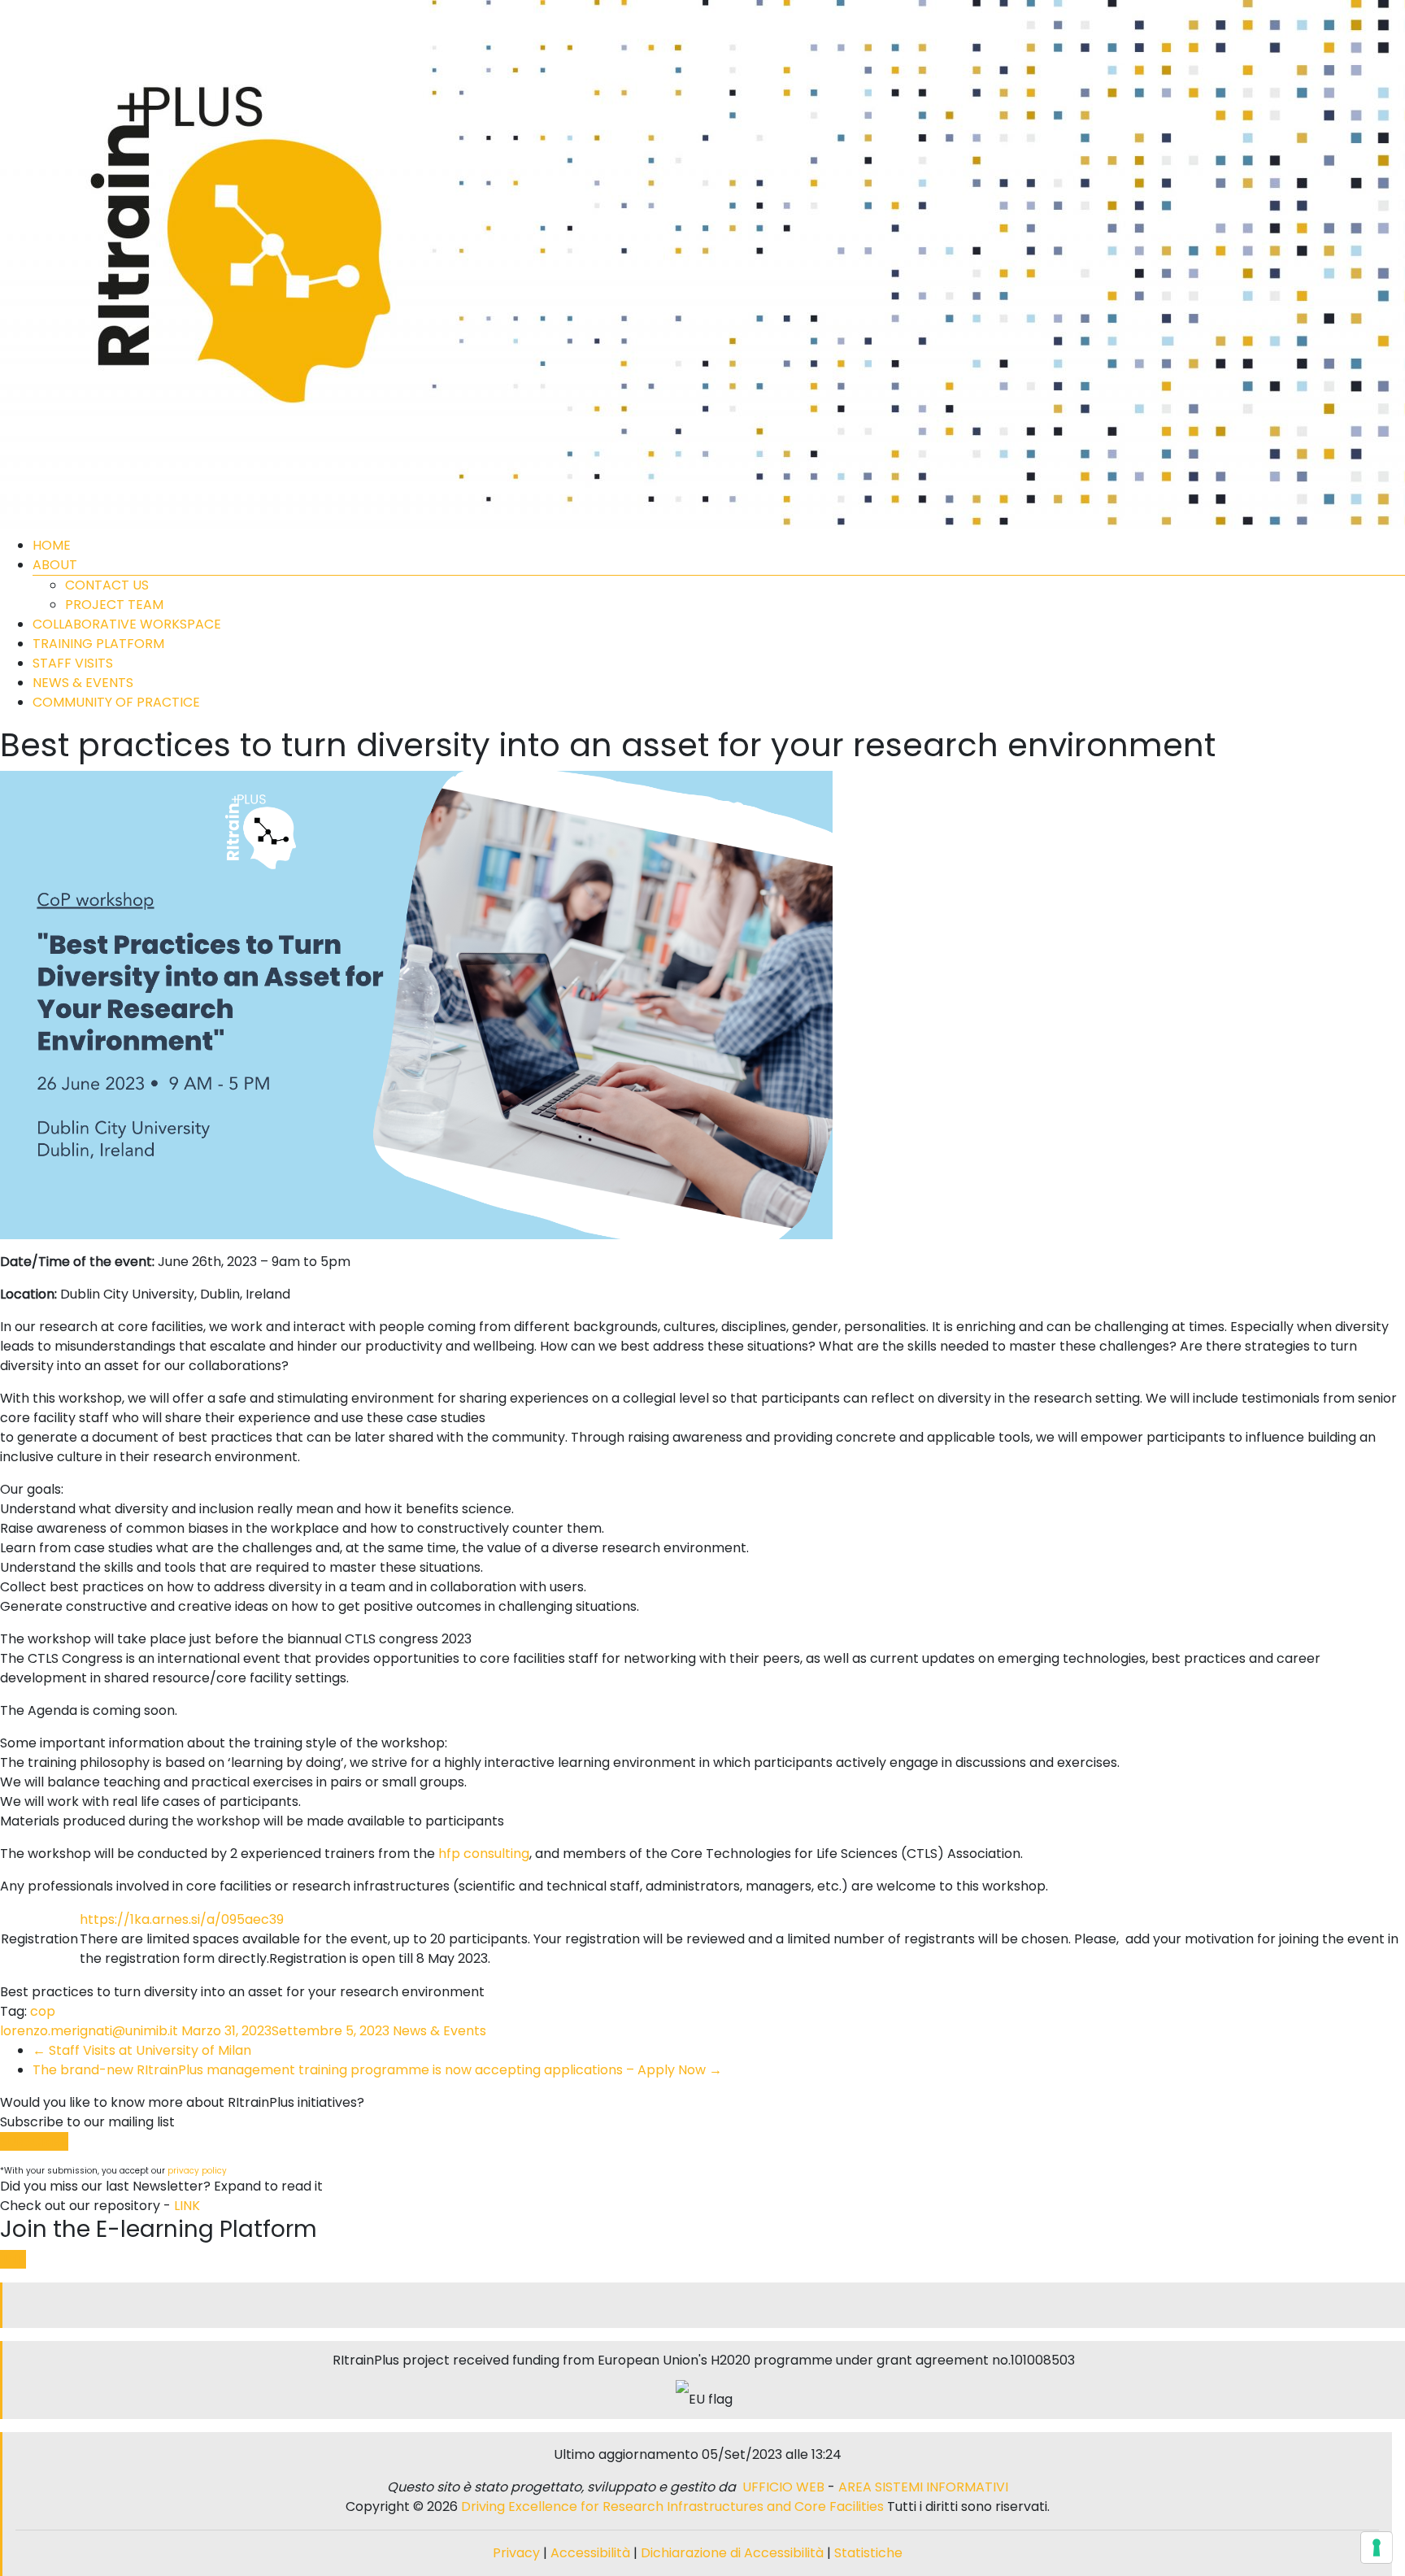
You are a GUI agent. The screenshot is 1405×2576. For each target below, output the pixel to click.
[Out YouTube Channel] (711, 2305)
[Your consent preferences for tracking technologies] (1377, 2548)
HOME (52, 545)
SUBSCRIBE (34, 2141)
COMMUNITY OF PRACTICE (116, 702)
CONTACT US (107, 585)
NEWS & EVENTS (83, 683)
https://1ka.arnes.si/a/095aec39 (182, 1919)
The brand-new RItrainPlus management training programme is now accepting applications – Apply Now (377, 2070)
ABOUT (55, 565)
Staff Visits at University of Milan (142, 2050)
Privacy (518, 2553)
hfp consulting (484, 1854)
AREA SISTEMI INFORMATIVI (923, 2487)
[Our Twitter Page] (698, 2305)
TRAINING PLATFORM (98, 644)
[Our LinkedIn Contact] (704, 2305)
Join (13, 2259)
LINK (187, 2206)
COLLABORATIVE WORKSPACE (127, 624)
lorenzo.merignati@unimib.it (89, 2031)
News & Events (439, 2031)
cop (43, 2011)
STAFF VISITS (73, 663)
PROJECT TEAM (114, 605)
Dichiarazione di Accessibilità (732, 2553)
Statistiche (868, 2553)
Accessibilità (592, 2553)
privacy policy (197, 2171)
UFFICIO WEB (783, 2487)
